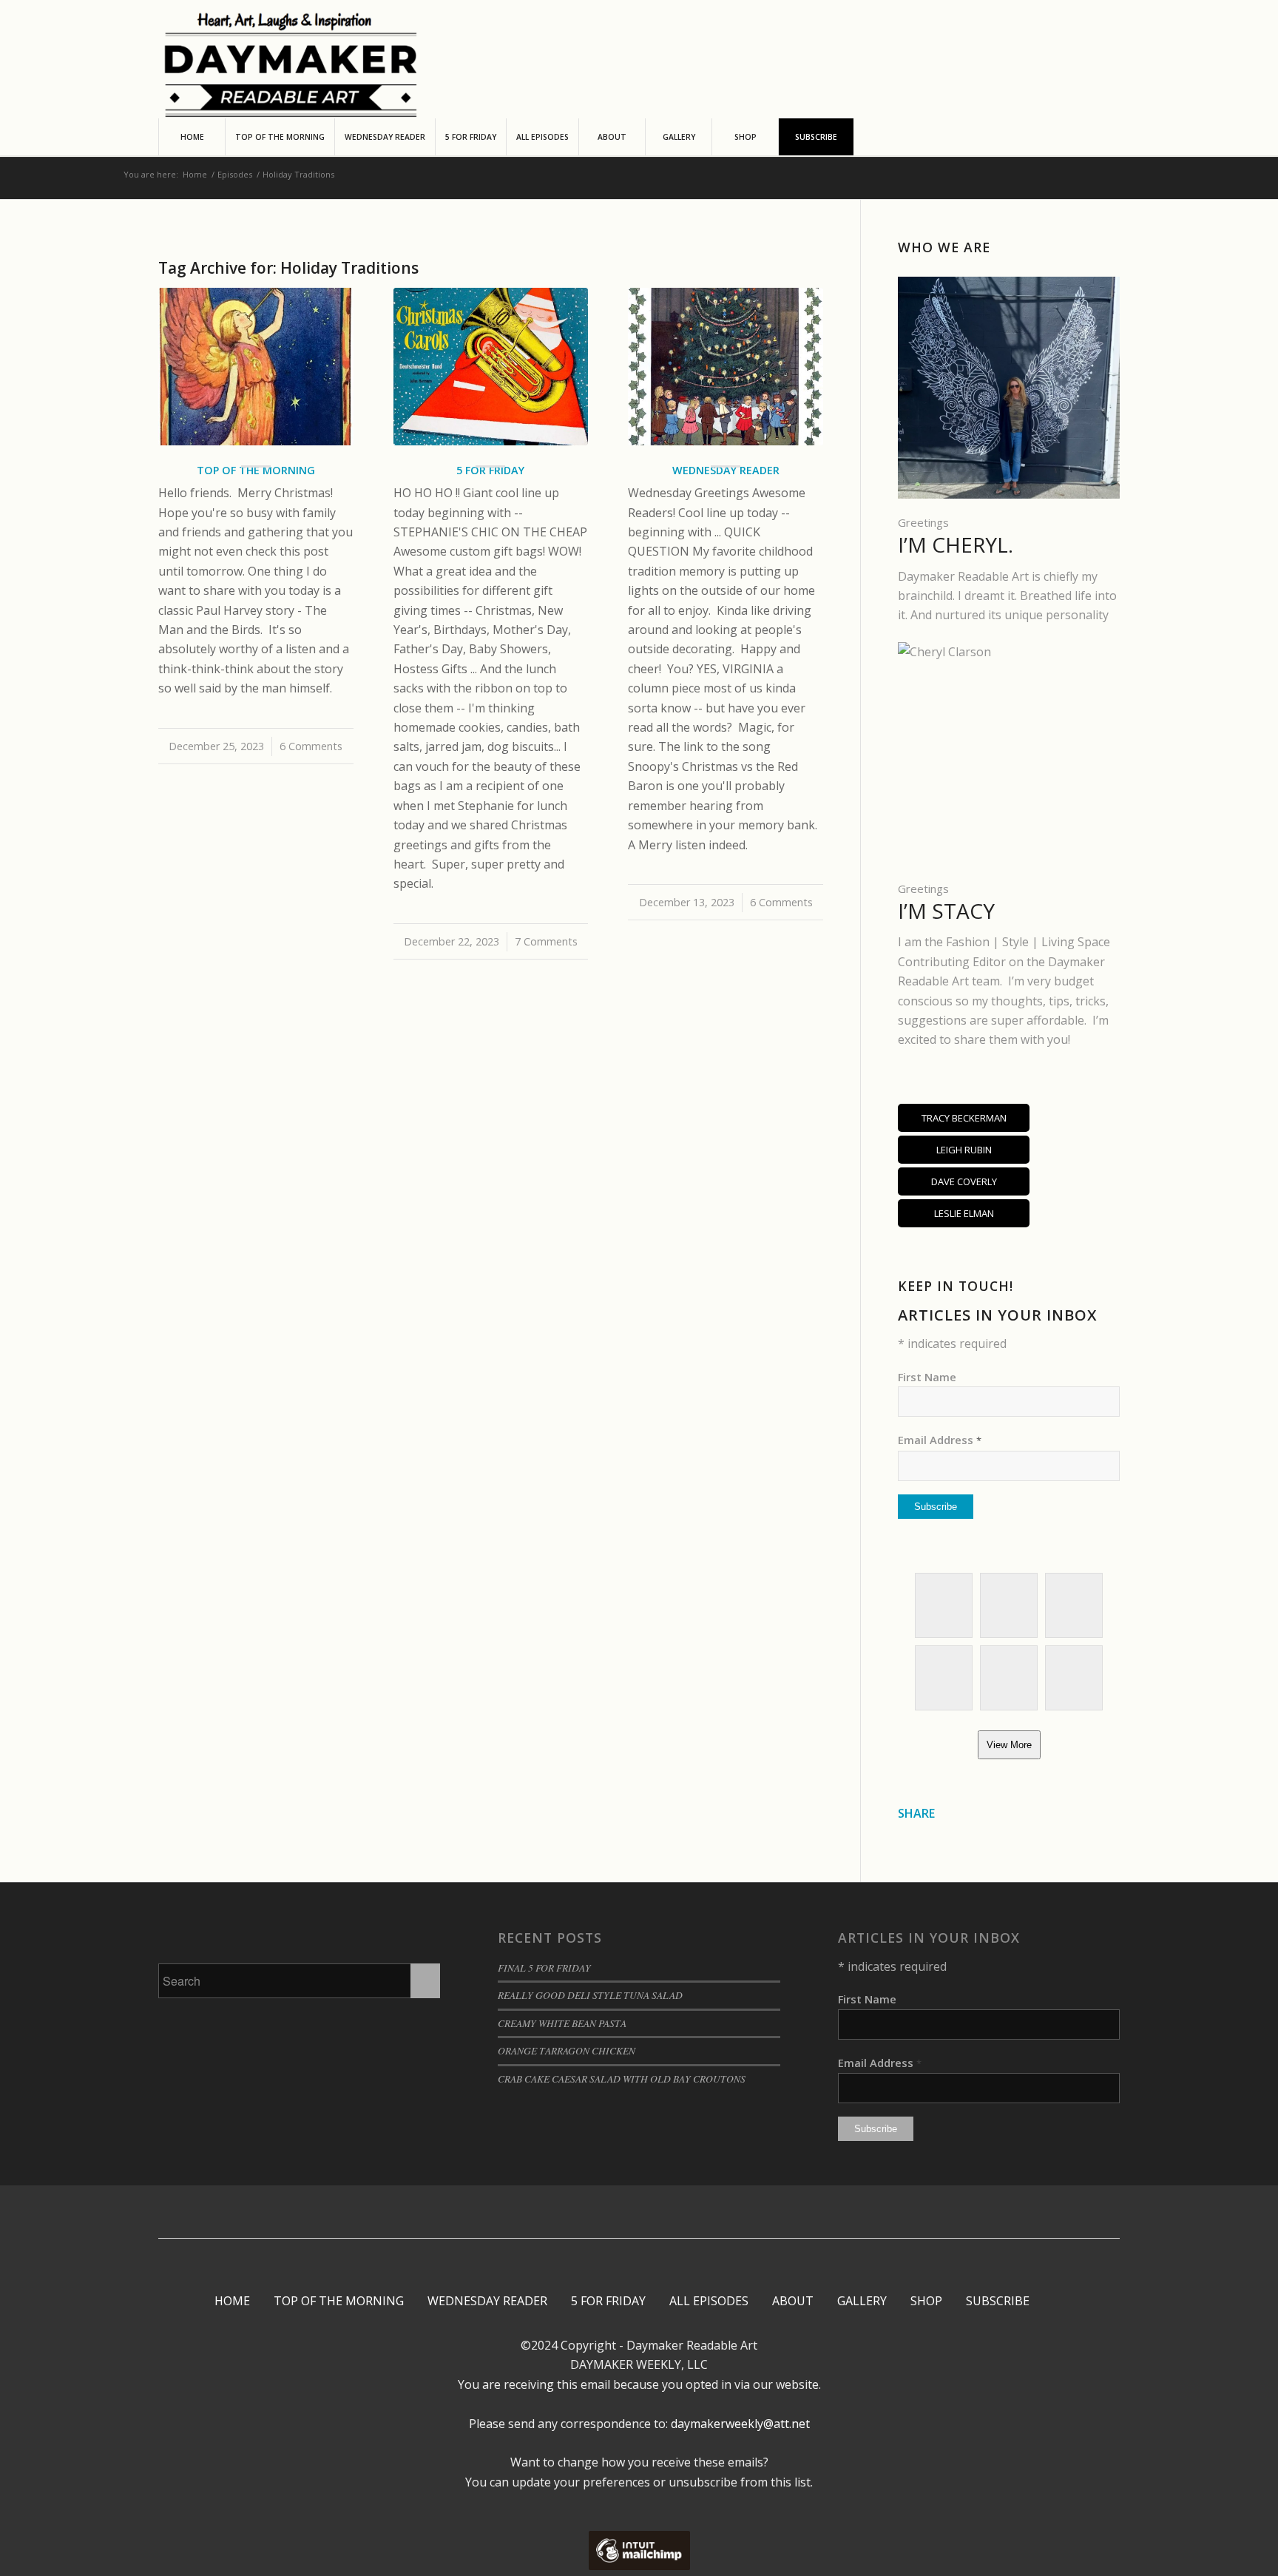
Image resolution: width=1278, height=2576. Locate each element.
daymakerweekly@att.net (739, 2424)
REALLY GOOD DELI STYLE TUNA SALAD (590, 1995)
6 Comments (311, 746)
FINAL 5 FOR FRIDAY (544, 1968)
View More (1009, 1745)
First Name (927, 1377)
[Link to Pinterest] (627, 2212)
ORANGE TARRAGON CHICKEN (567, 2050)
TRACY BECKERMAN (964, 1118)
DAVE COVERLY (964, 1181)
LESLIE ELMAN (964, 1213)
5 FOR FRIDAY (608, 2301)
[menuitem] (192, 137)
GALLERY (862, 2301)
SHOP (926, 2301)
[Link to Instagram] (605, 2212)
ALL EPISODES (709, 2301)
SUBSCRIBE (998, 2301)
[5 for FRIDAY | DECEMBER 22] (491, 367)
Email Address (940, 1440)
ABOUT (793, 2301)
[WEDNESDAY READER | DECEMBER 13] (726, 367)
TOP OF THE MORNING (339, 2301)
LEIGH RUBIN (964, 1150)
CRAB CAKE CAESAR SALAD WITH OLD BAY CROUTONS (622, 2078)
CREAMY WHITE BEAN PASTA (562, 2023)
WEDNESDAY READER (487, 2301)
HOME (232, 2301)
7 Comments (546, 941)
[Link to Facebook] (582, 2212)
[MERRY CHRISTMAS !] (256, 367)
